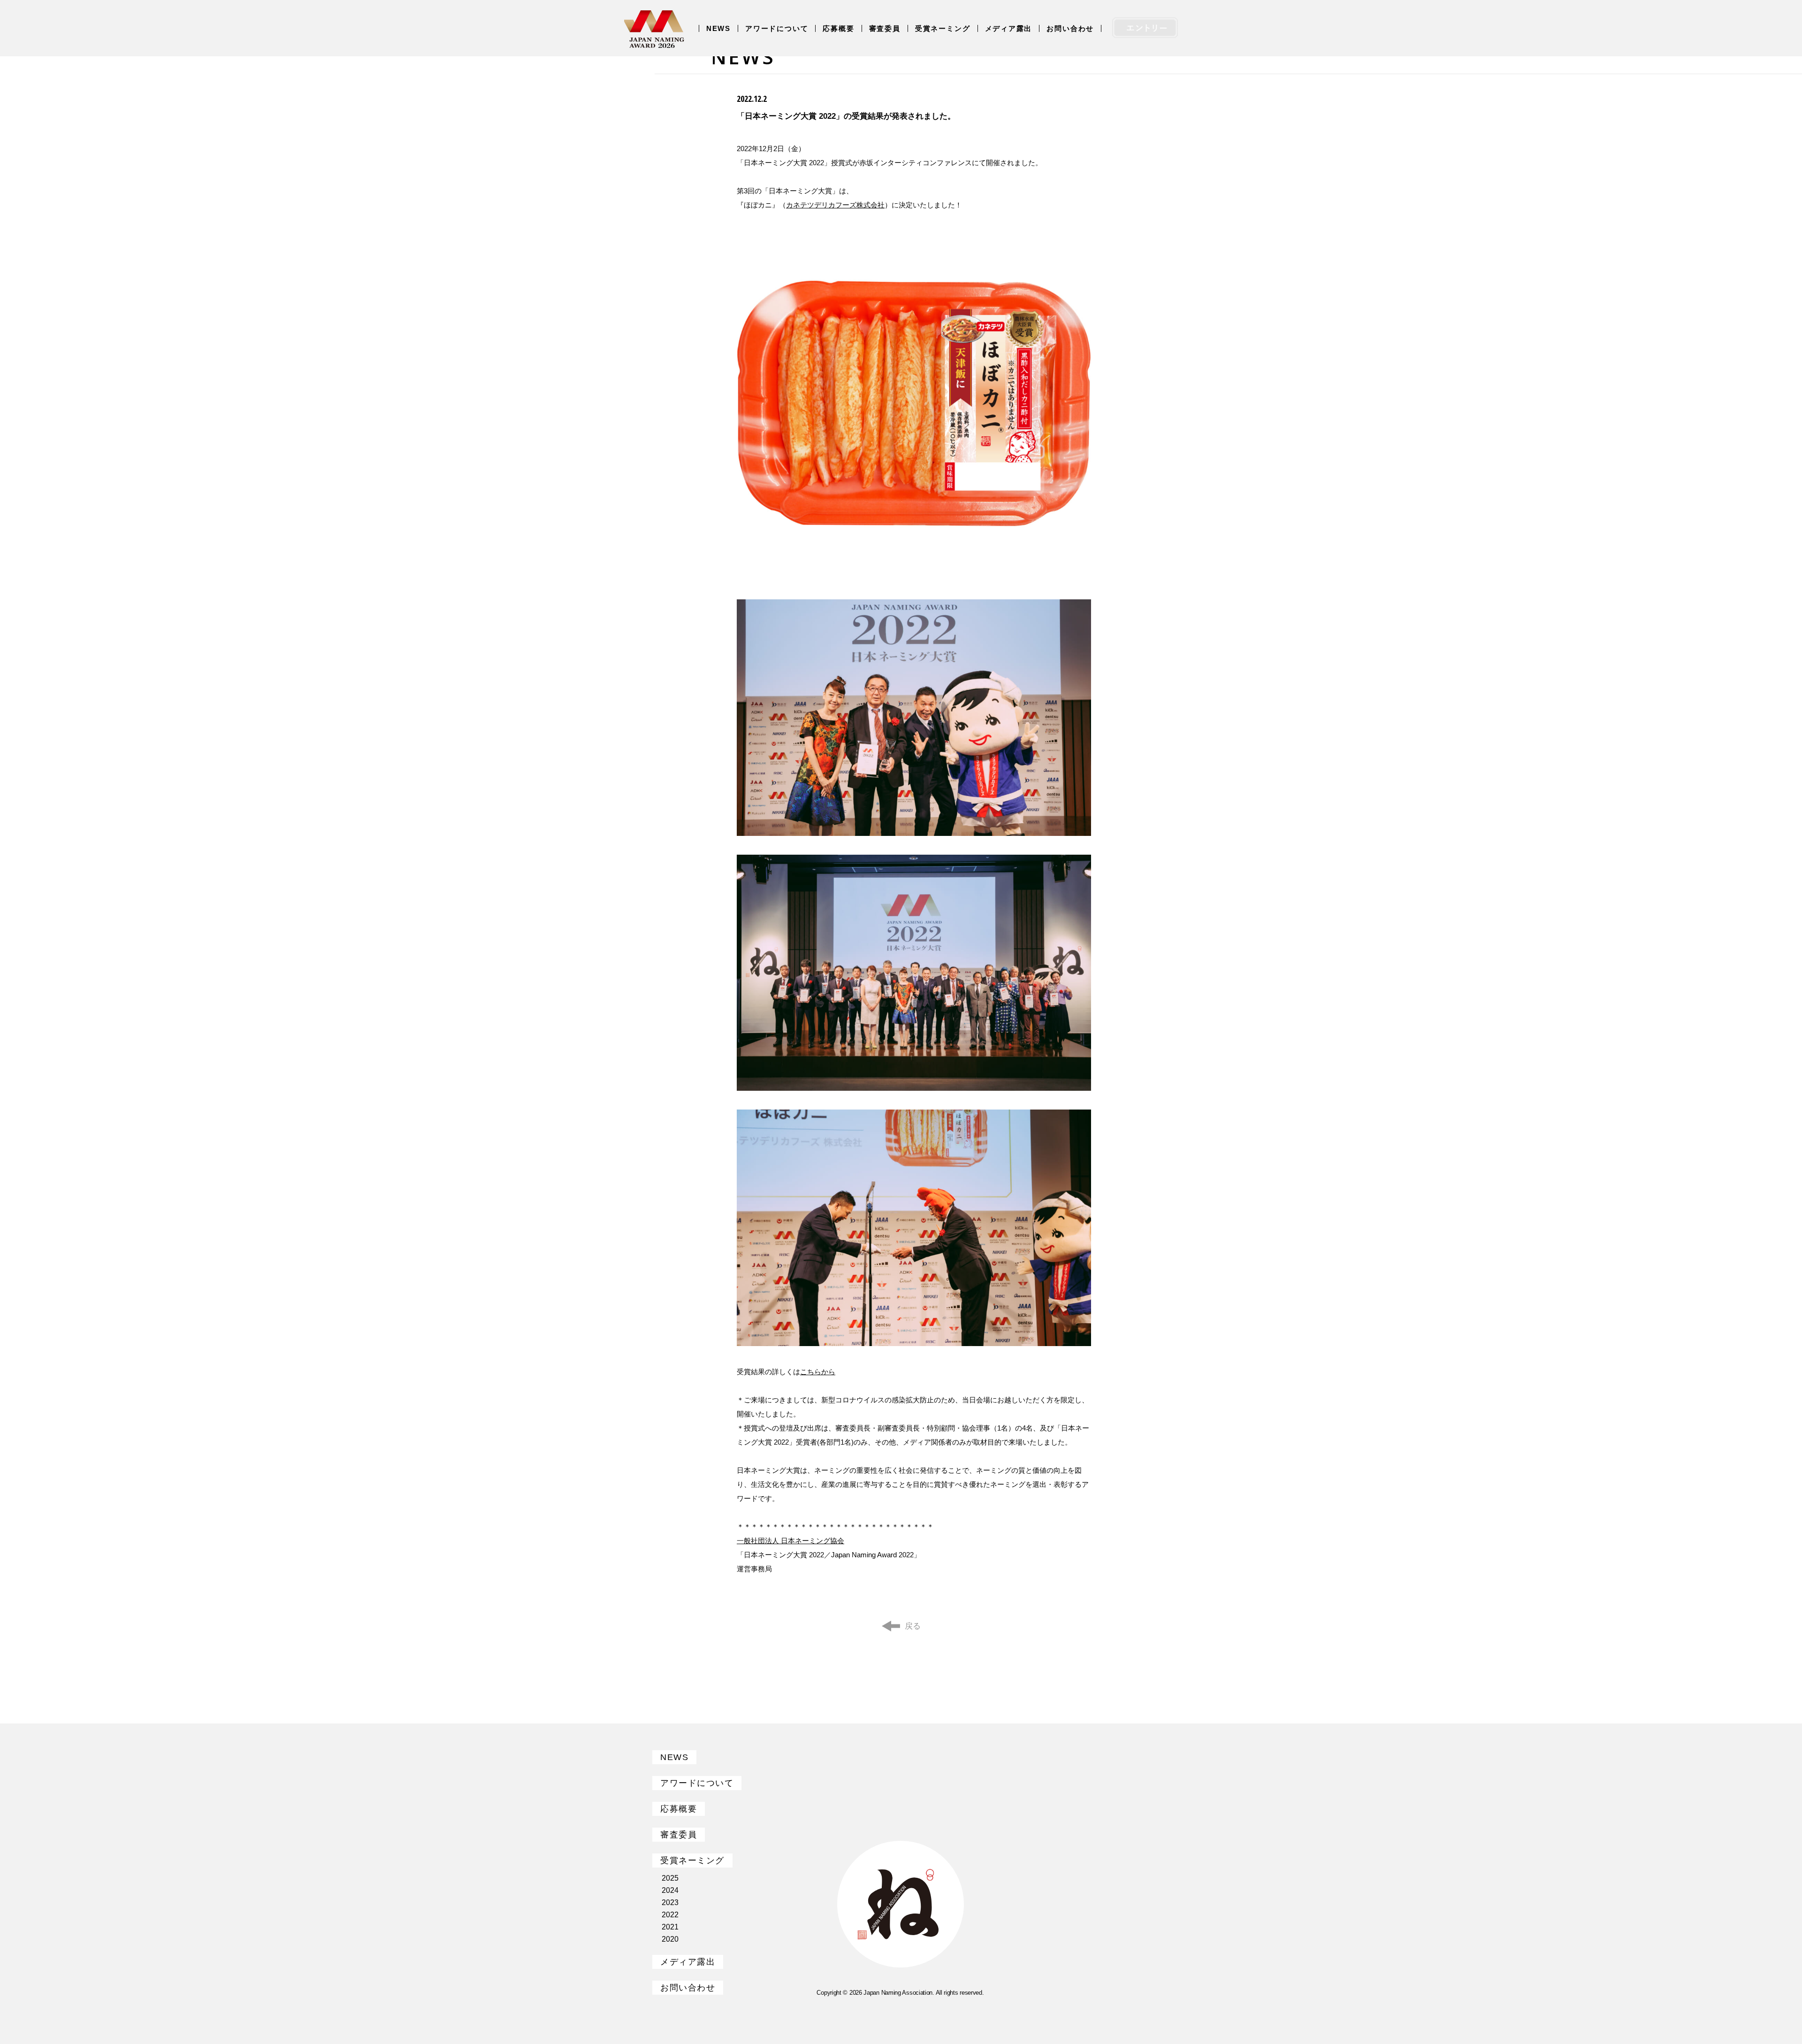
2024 (670, 1890)
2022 (670, 1915)
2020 (670, 1939)
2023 (670, 1902)
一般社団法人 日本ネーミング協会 (790, 1541)
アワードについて (777, 28)
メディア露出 (1009, 28)
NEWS (718, 28)
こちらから (818, 1372)
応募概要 (838, 28)
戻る (913, 1626)
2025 (670, 1878)
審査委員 (885, 28)
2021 (670, 1927)
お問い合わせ (1070, 28)
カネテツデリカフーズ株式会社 (835, 205)
